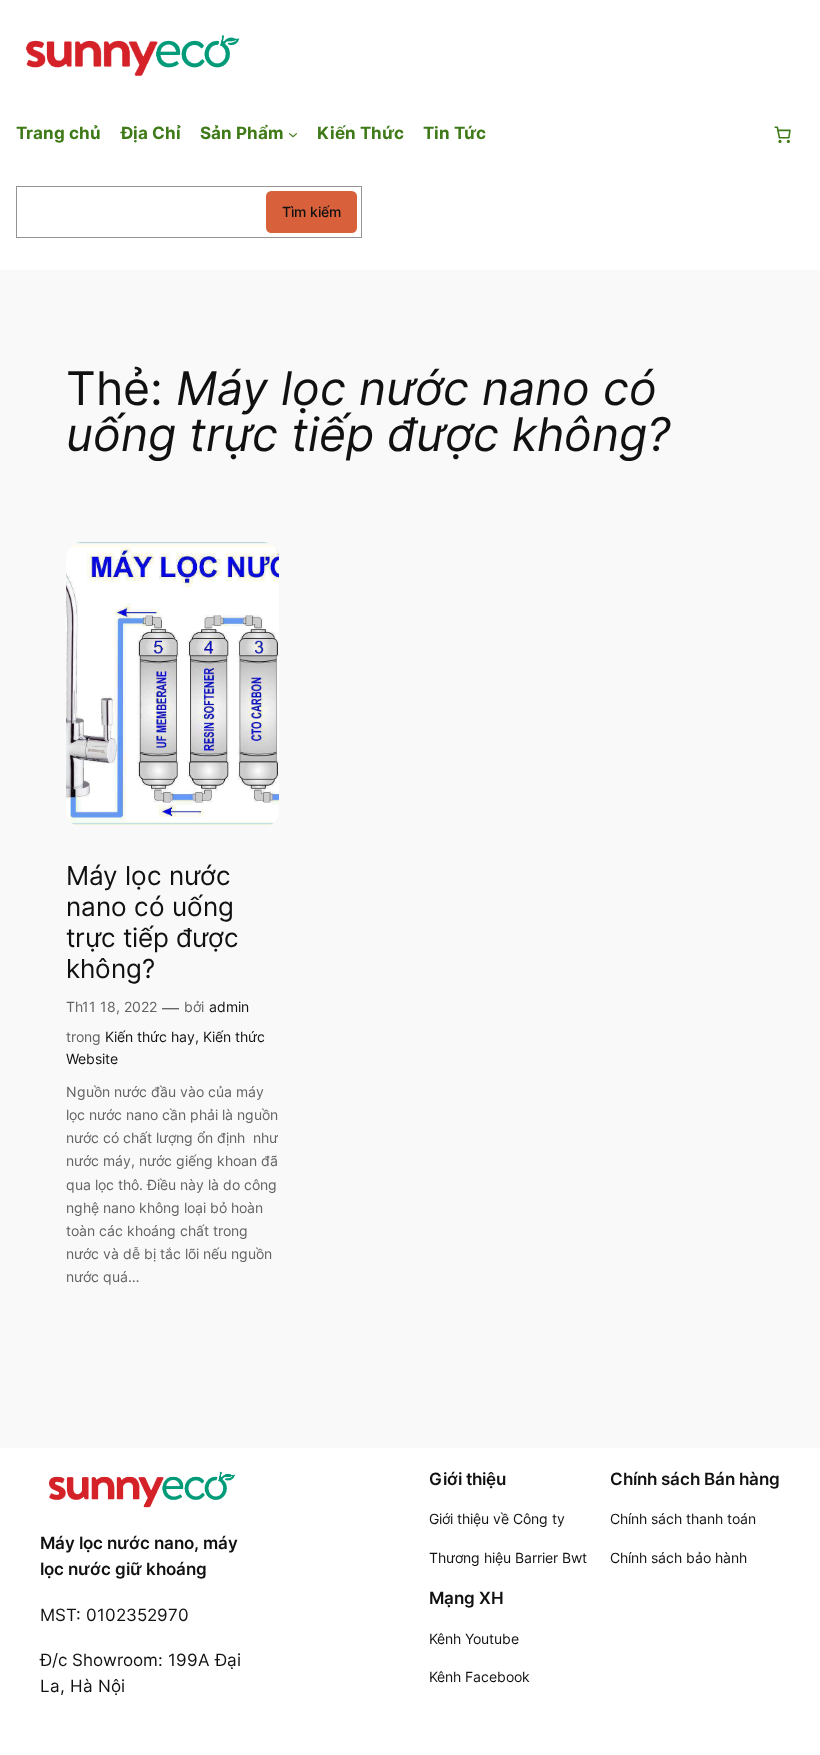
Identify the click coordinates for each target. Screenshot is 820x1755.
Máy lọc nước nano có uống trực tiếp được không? (152, 922)
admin (229, 1006)
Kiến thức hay (150, 1036)
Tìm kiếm (311, 211)
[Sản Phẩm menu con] (293, 133)
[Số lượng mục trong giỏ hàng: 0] (783, 135)
